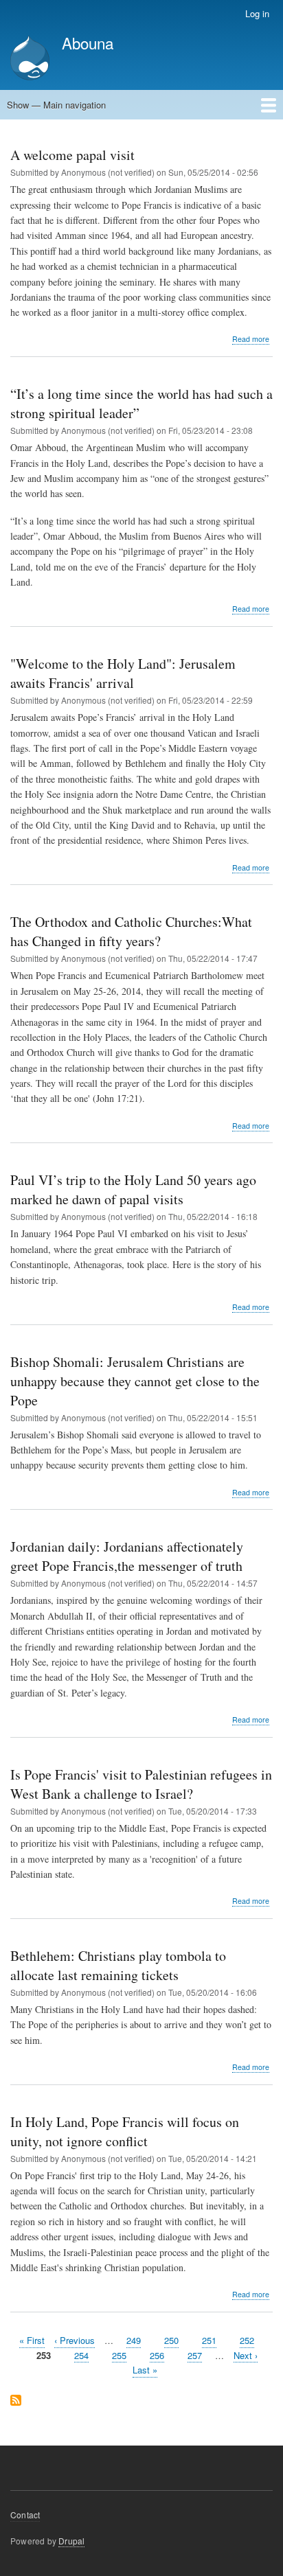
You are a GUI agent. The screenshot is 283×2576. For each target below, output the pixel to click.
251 (209, 2340)
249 (134, 2340)
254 (81, 2355)
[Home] (30, 59)
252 (247, 2340)
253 (44, 2356)
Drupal (71, 2541)
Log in (257, 13)
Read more (251, 339)
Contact (25, 2515)
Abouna (88, 43)
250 (171, 2340)
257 (195, 2355)
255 (119, 2355)
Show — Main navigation (56, 105)
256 (157, 2355)
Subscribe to (16, 2401)
